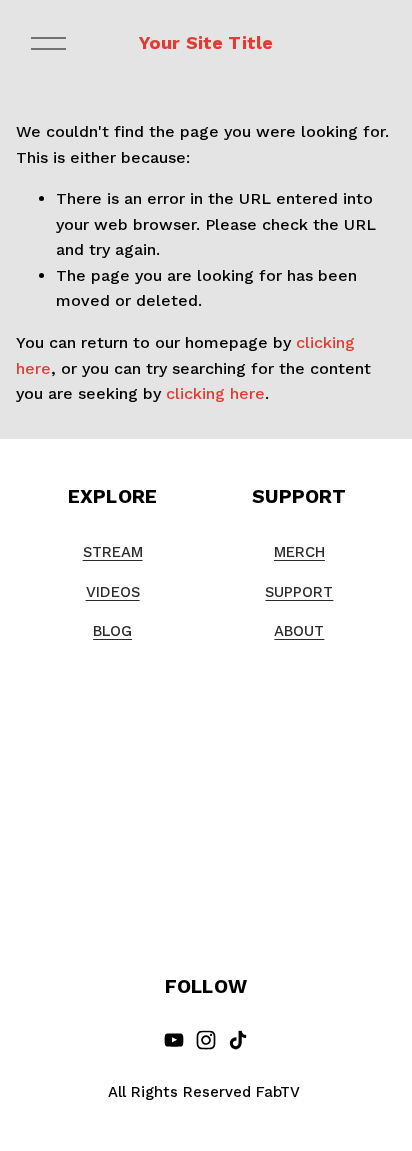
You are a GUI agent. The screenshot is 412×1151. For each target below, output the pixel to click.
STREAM (113, 552)
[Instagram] (206, 1040)
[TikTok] (238, 1040)
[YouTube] (174, 1040)
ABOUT (299, 631)
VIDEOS (113, 592)
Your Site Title (206, 42)
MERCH (299, 552)
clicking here (215, 393)
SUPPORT (299, 592)
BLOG (112, 631)
